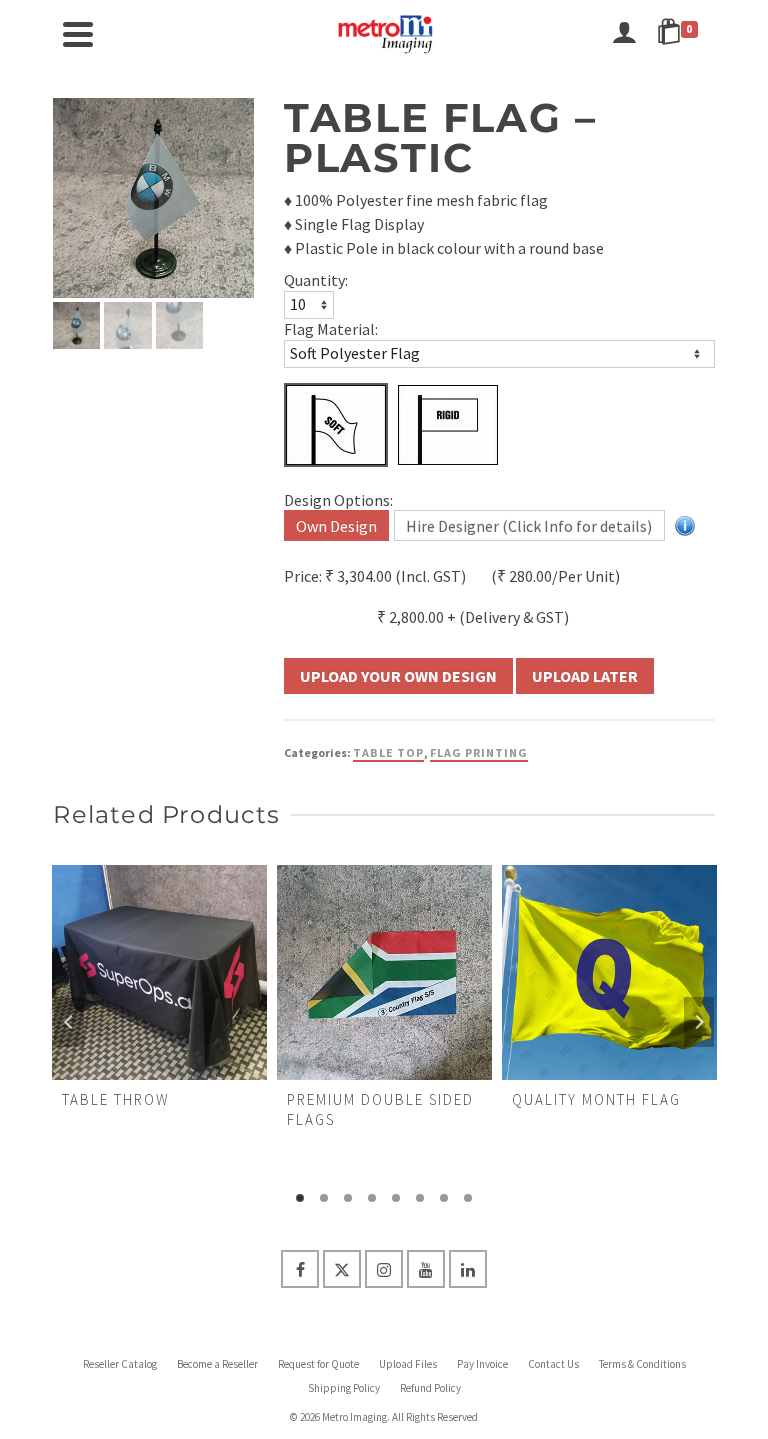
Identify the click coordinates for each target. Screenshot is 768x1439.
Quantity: (316, 280)
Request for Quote (318, 1364)
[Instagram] (384, 1269)
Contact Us (553, 1364)
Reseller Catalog (120, 1364)
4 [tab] (372, 1198)
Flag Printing (479, 752)
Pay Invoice (482, 1364)
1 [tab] (300, 1198)
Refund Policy (430, 1388)
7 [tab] (444, 1198)
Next (699, 1022)
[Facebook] (300, 1269)
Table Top (388, 752)
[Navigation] (78, 34)
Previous (69, 1022)
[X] (342, 1269)
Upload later (585, 676)
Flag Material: (331, 329)
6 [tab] (420, 1198)
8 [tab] (468, 1198)
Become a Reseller (217, 1364)
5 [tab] (396, 1198)
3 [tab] (348, 1198)
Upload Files (408, 1364)
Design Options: (338, 500)
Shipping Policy (344, 1388)
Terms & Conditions (642, 1364)
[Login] (624, 34)
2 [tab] (324, 1198)
